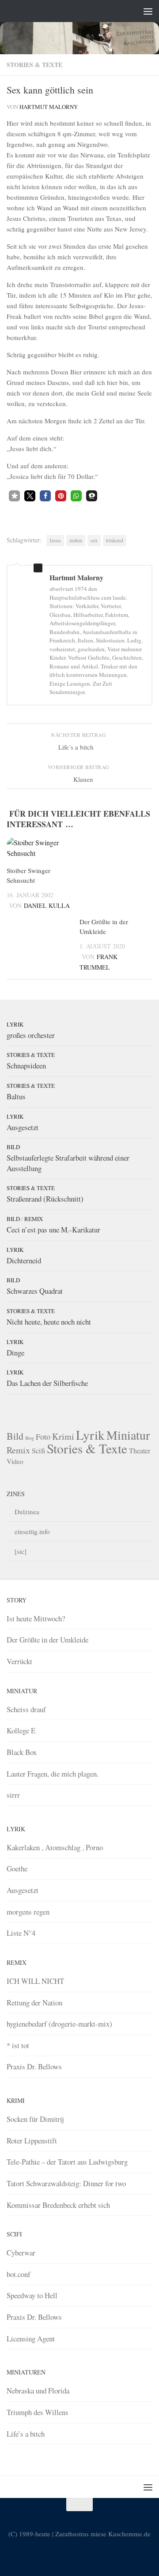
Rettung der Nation (34, 2003)
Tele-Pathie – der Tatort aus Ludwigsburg (67, 2162)
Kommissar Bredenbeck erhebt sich (58, 2205)
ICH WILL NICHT (35, 1981)
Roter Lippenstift (32, 2141)
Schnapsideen (26, 1066)
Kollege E (21, 1730)
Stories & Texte (34, 65)
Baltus (16, 1096)
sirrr (13, 1795)
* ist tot (18, 2045)
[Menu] (148, 11)
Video (15, 1461)
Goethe (17, 1869)
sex (94, 540)
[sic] (21, 1551)
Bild (13, 1147)
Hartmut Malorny (49, 107)
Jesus (55, 540)
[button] (14, 496)
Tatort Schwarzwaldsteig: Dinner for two (66, 2183)
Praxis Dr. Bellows (34, 2066)
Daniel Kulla (47, 905)
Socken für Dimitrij (35, 2119)
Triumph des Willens (38, 2412)
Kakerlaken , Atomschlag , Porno (55, 1847)
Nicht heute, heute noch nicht (49, 1322)
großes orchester (31, 1035)
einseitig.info (32, 1531)
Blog (30, 1438)
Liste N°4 (21, 1933)
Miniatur (128, 1435)
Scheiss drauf (26, 1709)
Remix (34, 1219)
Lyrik (15, 1024)
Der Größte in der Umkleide (47, 1640)
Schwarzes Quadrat (35, 1291)
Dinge (15, 1353)
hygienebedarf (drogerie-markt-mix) (59, 2024)
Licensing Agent (31, 2339)
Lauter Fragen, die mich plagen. (53, 1774)
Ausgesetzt (23, 1127)
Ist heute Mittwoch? (36, 1618)
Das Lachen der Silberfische (47, 1383)
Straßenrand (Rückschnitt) (45, 1199)
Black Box (22, 1752)
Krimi (63, 1436)
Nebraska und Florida (38, 2391)
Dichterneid (24, 1260)
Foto (43, 1437)
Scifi (38, 1450)
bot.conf (19, 2274)
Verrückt (19, 1661)
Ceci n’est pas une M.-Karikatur (53, 1230)
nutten (76, 540)
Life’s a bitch (26, 2434)
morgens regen (28, 1912)
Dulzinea (27, 1512)
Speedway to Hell (32, 2295)
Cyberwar (21, 2253)
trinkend (115, 540)
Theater (140, 1450)
